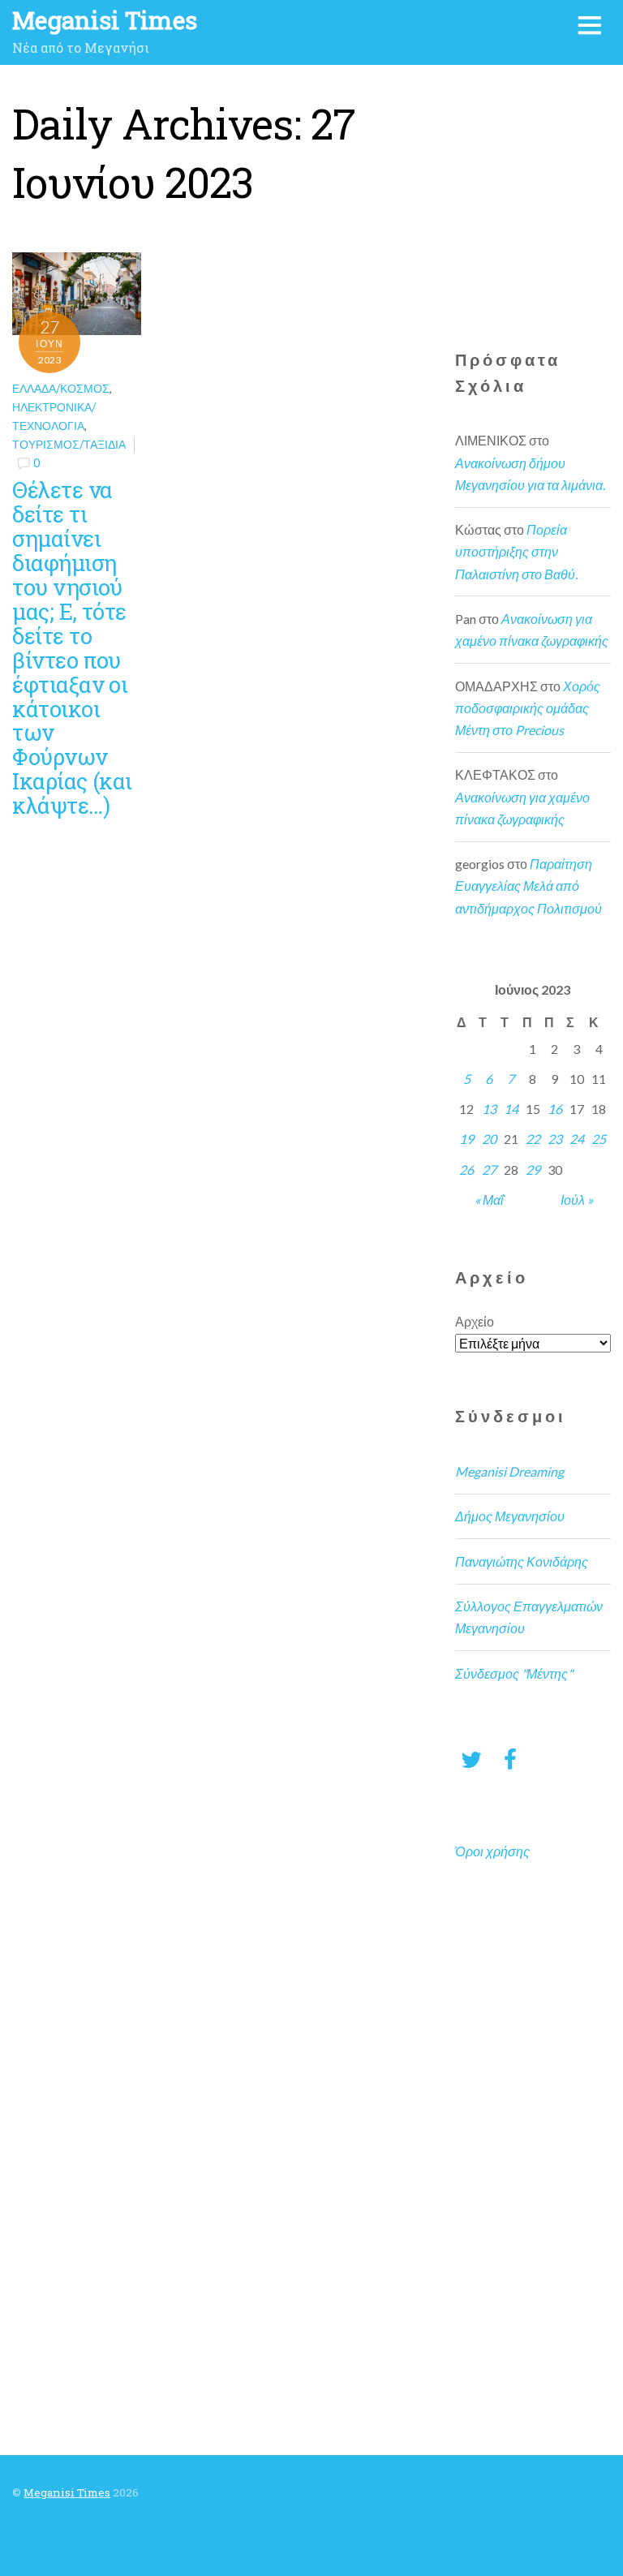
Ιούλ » (577, 1200)
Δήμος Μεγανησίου (510, 1516)
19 (466, 1139)
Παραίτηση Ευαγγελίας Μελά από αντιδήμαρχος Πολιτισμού (528, 886)
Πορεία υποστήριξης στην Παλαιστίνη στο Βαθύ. (516, 551)
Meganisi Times (67, 2492)
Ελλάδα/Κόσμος (61, 388)
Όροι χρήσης (492, 1851)
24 (577, 1139)
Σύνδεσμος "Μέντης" (514, 1673)
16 (555, 1109)
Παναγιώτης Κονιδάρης (522, 1561)
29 (533, 1170)
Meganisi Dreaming (509, 1471)
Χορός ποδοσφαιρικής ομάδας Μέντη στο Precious (528, 708)
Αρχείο (475, 1321)
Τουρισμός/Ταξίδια (69, 444)
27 (489, 1170)
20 (489, 1139)
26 (466, 1170)
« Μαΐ (489, 1200)
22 (533, 1139)
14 (511, 1109)
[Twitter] (471, 1759)
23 (555, 1139)
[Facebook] (510, 1759)
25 (599, 1139)
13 (489, 1109)
